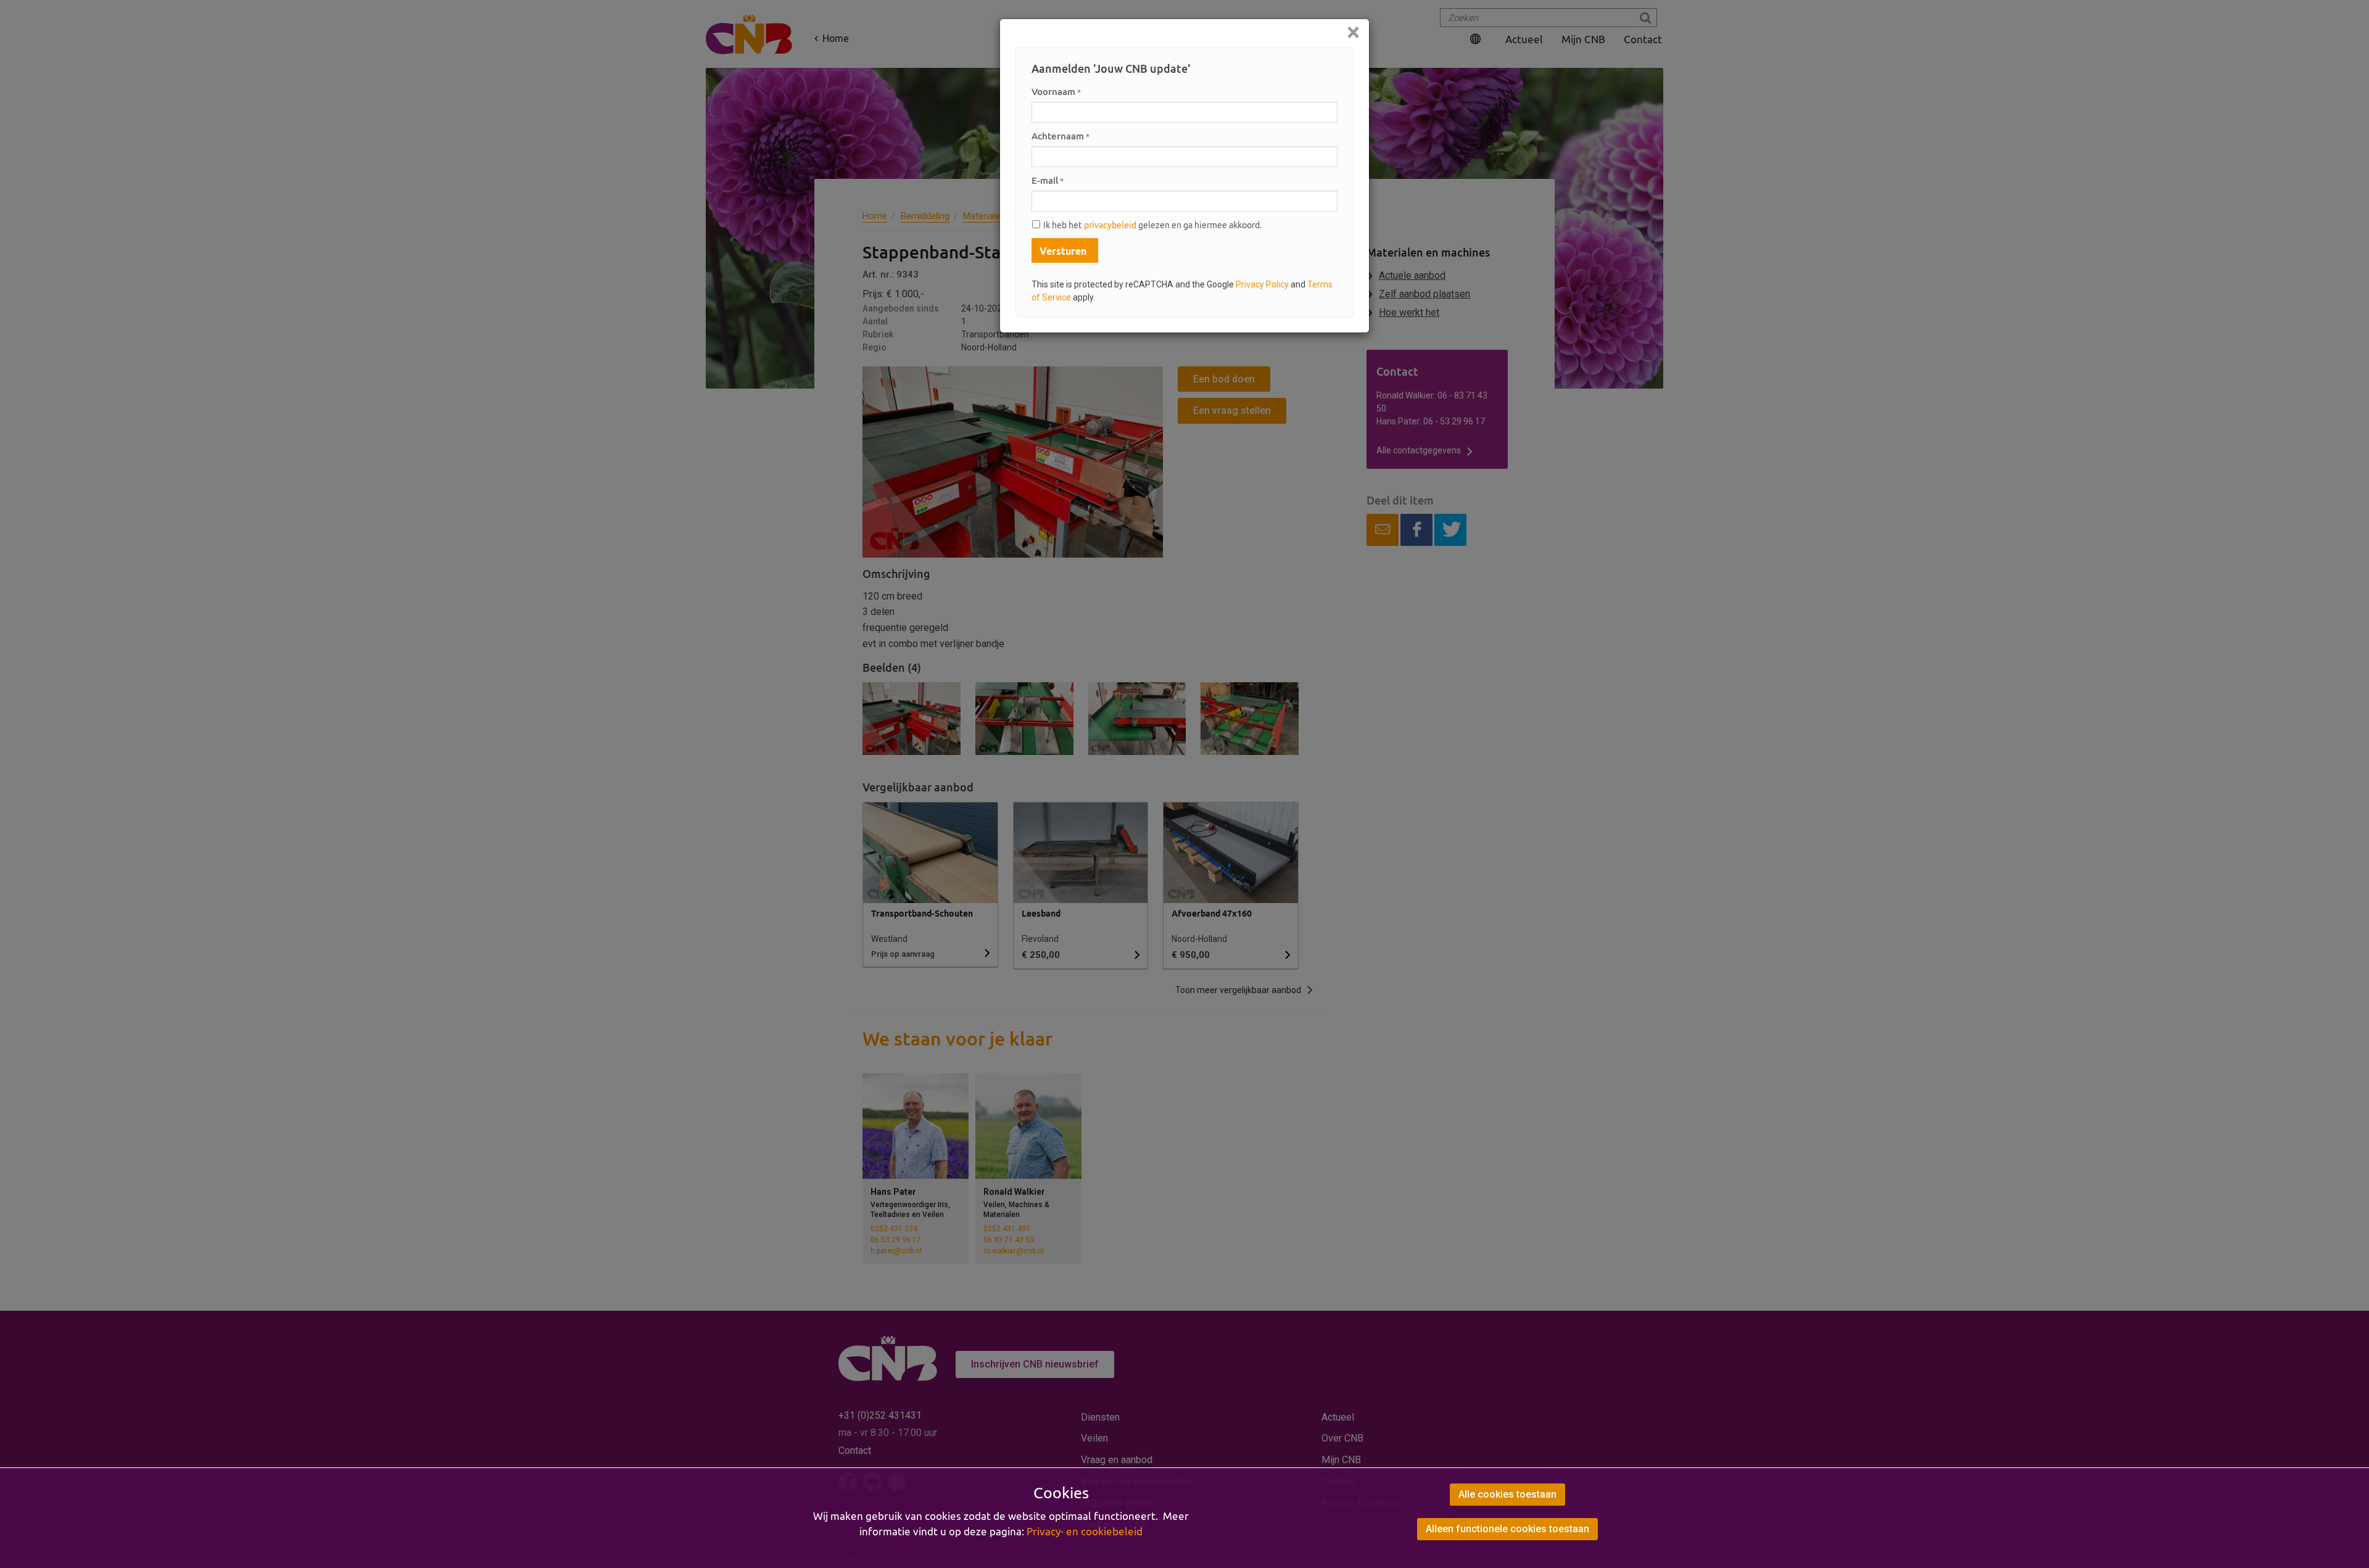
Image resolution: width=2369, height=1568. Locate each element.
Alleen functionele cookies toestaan (1507, 1529)
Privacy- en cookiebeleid (1085, 1532)
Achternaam (1060, 136)
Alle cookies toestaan (1507, 1494)
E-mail (1048, 180)
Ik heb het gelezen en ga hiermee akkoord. (1152, 225)
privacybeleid (1110, 225)
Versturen (1063, 251)
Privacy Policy (1262, 284)
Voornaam (1056, 92)
